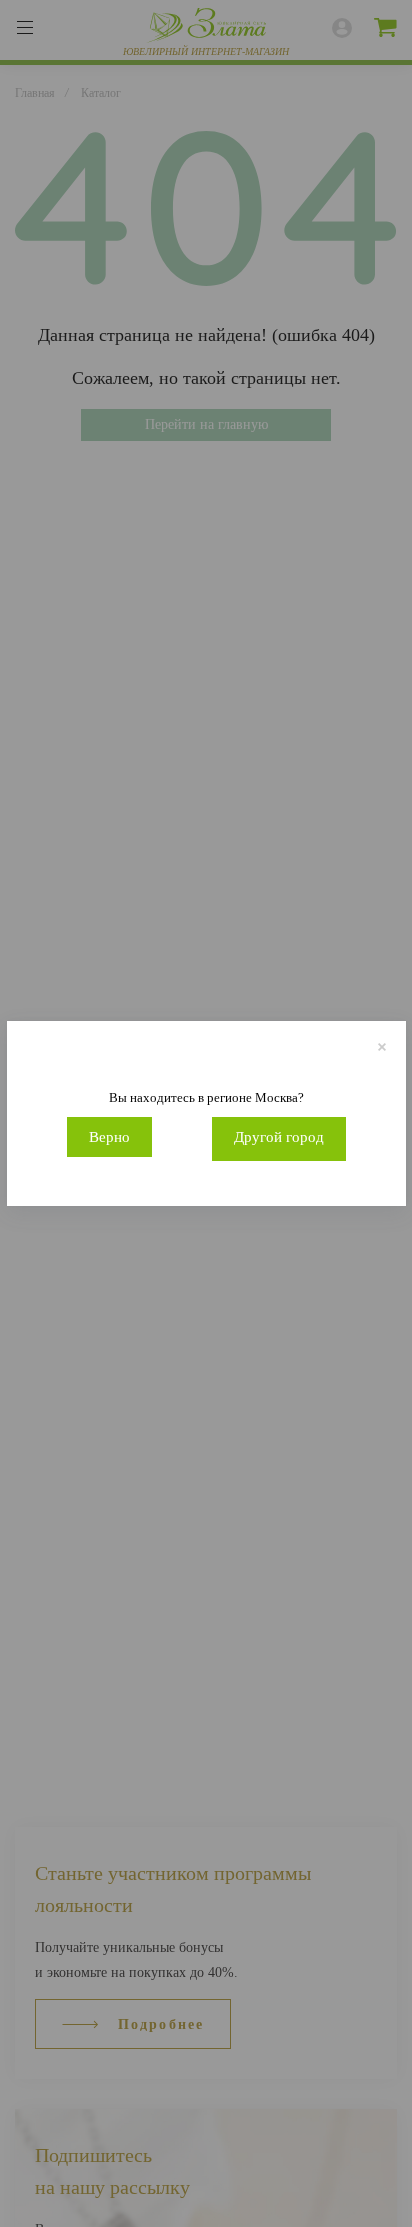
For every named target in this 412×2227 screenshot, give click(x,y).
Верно (109, 1137)
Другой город (279, 1137)
